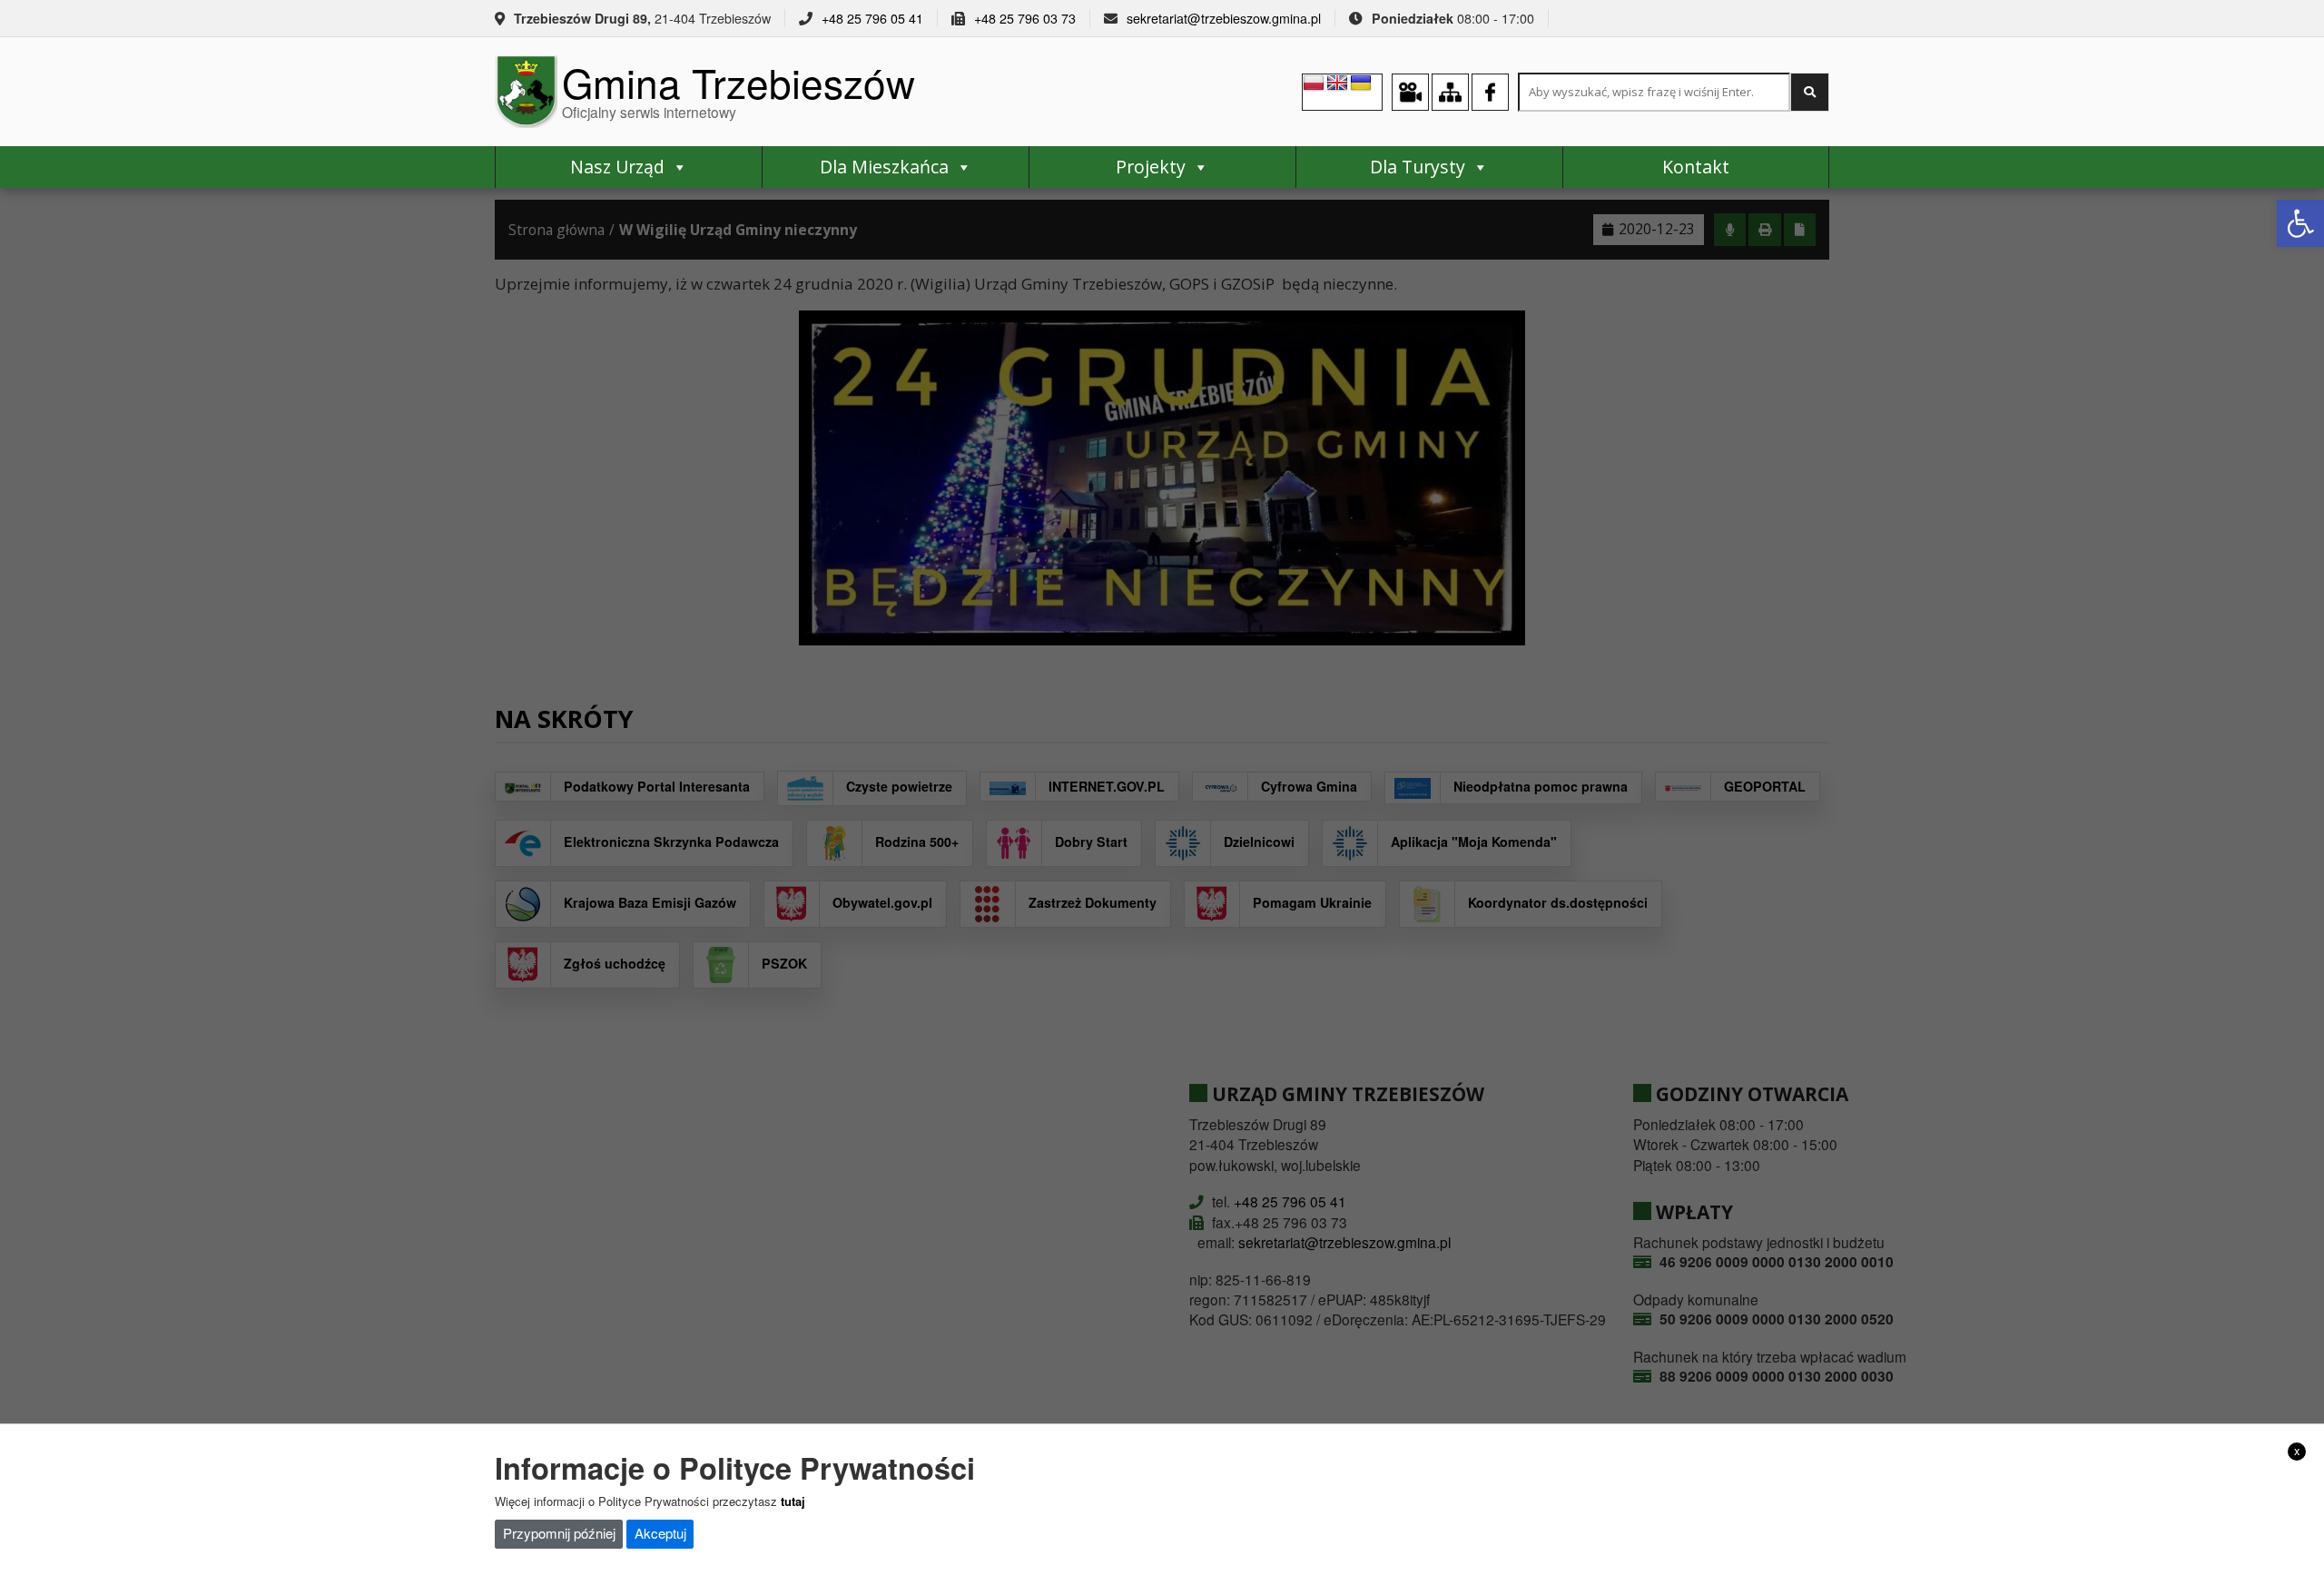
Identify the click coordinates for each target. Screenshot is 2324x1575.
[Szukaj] (1810, 92)
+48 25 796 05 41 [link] (872, 18)
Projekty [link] (1151, 167)
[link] (2300, 223)
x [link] (2297, 1451)
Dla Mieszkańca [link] (884, 167)
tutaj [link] (793, 1500)
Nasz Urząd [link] (617, 167)
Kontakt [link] (1696, 167)
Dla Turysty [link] (1418, 167)
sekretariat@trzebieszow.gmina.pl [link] (1224, 18)
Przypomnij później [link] (559, 1533)
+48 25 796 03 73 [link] (1025, 18)
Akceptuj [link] (660, 1533)
